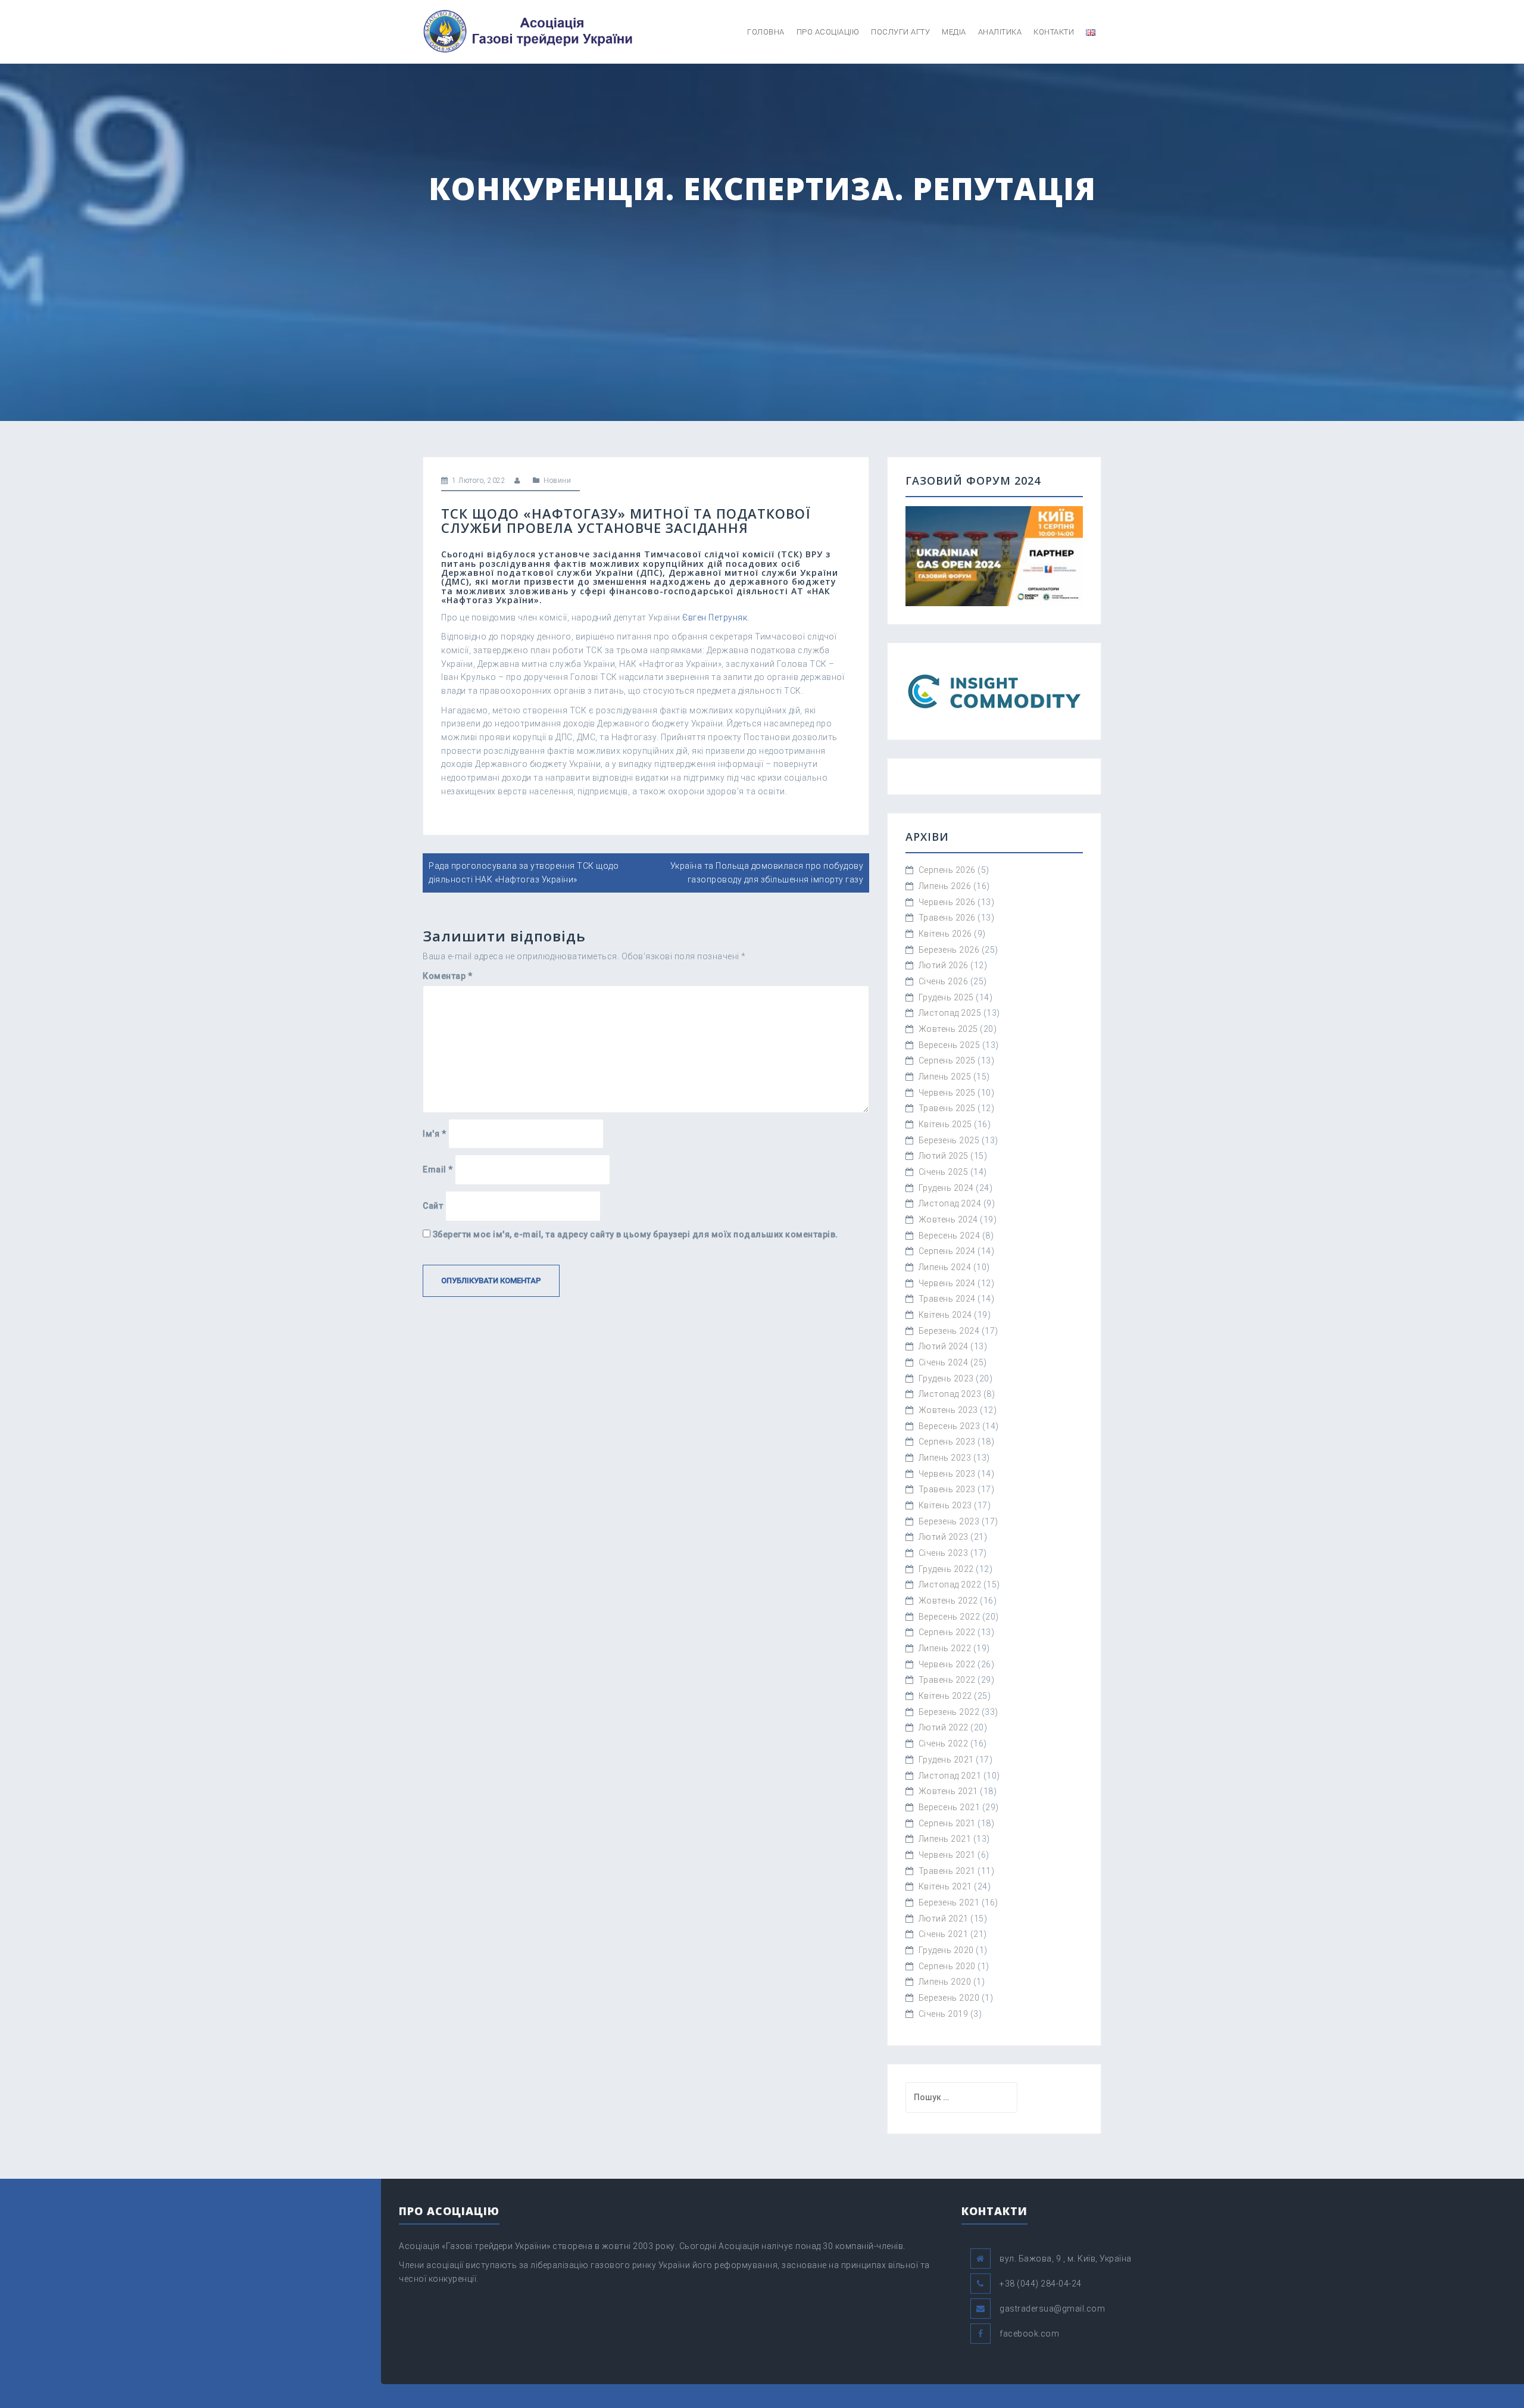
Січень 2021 (944, 1934)
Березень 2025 (949, 1140)
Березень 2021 (949, 1902)
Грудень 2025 (946, 997)
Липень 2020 (945, 1982)
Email (438, 1169)
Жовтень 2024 (948, 1219)
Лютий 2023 (944, 1537)
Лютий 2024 (944, 1346)
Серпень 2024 (947, 1251)
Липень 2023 (945, 1458)
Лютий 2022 (944, 1727)
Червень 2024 (947, 1283)
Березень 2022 (949, 1712)
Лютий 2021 (944, 1919)
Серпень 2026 (947, 870)
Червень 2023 (947, 1474)
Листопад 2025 (950, 1013)
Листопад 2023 (950, 1394)
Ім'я (434, 1134)
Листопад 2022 (950, 1584)
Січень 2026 (944, 981)
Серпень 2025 (947, 1060)
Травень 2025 (947, 1108)
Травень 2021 (947, 1871)
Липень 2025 (945, 1077)
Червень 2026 (947, 902)
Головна (766, 32)
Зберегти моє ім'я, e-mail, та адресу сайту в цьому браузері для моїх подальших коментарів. (635, 1234)
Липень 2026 (945, 886)
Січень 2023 (944, 1553)
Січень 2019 (944, 2014)
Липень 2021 (945, 1839)
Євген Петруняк (714, 617)
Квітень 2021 (945, 1886)
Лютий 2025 (944, 1156)
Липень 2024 (945, 1267)
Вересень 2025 (950, 1045)
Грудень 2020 (946, 1950)
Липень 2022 (945, 1648)
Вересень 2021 (950, 1807)
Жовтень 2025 (948, 1029)
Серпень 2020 (947, 1966)
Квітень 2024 (945, 1315)
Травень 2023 (947, 1489)
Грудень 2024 (946, 1188)
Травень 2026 (947, 918)
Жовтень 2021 (948, 1791)
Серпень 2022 (947, 1632)
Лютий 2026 (944, 965)
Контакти (1054, 32)
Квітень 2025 (945, 1124)
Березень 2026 (949, 950)
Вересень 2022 (950, 1617)
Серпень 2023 (947, 1442)
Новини (557, 481)
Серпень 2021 (947, 1823)
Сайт (433, 1206)
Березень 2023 (949, 1521)
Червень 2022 (947, 1664)
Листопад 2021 (950, 1776)
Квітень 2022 (945, 1696)
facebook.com (1029, 2334)
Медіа (954, 32)
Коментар (447, 976)
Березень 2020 (949, 1998)
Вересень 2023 (950, 1426)
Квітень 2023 (945, 1505)
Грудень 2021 (946, 1760)
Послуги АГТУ (900, 32)
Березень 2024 (949, 1331)
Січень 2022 (944, 1743)
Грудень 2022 (946, 1569)
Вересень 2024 (950, 1236)
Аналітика (1000, 32)
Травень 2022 (947, 1680)
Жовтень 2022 (948, 1601)
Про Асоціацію (828, 32)
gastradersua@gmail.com (1052, 2309)
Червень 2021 (947, 1855)
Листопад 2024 (950, 1203)
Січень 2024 (944, 1362)
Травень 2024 (947, 1299)
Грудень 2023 (946, 1378)
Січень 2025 (944, 1172)
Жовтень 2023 (948, 1410)
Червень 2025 (947, 1093)
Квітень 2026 (945, 934)
